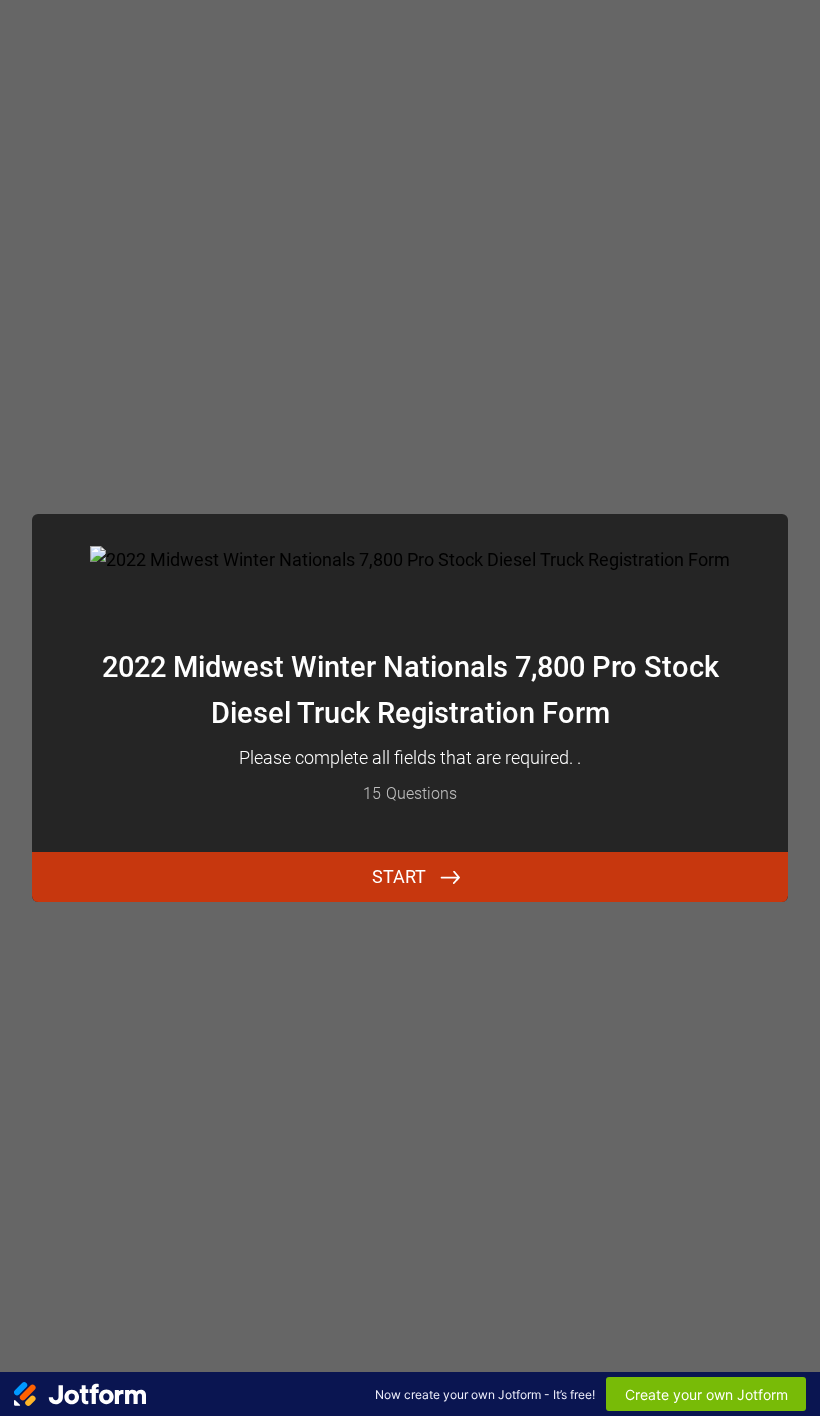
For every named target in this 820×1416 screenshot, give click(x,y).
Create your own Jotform (706, 1394)
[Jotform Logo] (80, 1394)
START (399, 876)
